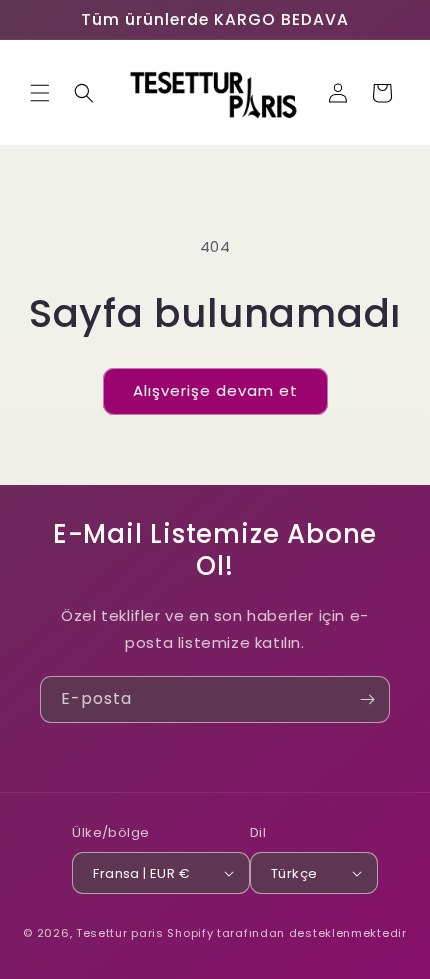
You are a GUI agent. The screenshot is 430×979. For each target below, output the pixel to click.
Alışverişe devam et (215, 390)
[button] (40, 93)
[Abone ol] (367, 699)
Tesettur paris (120, 933)
